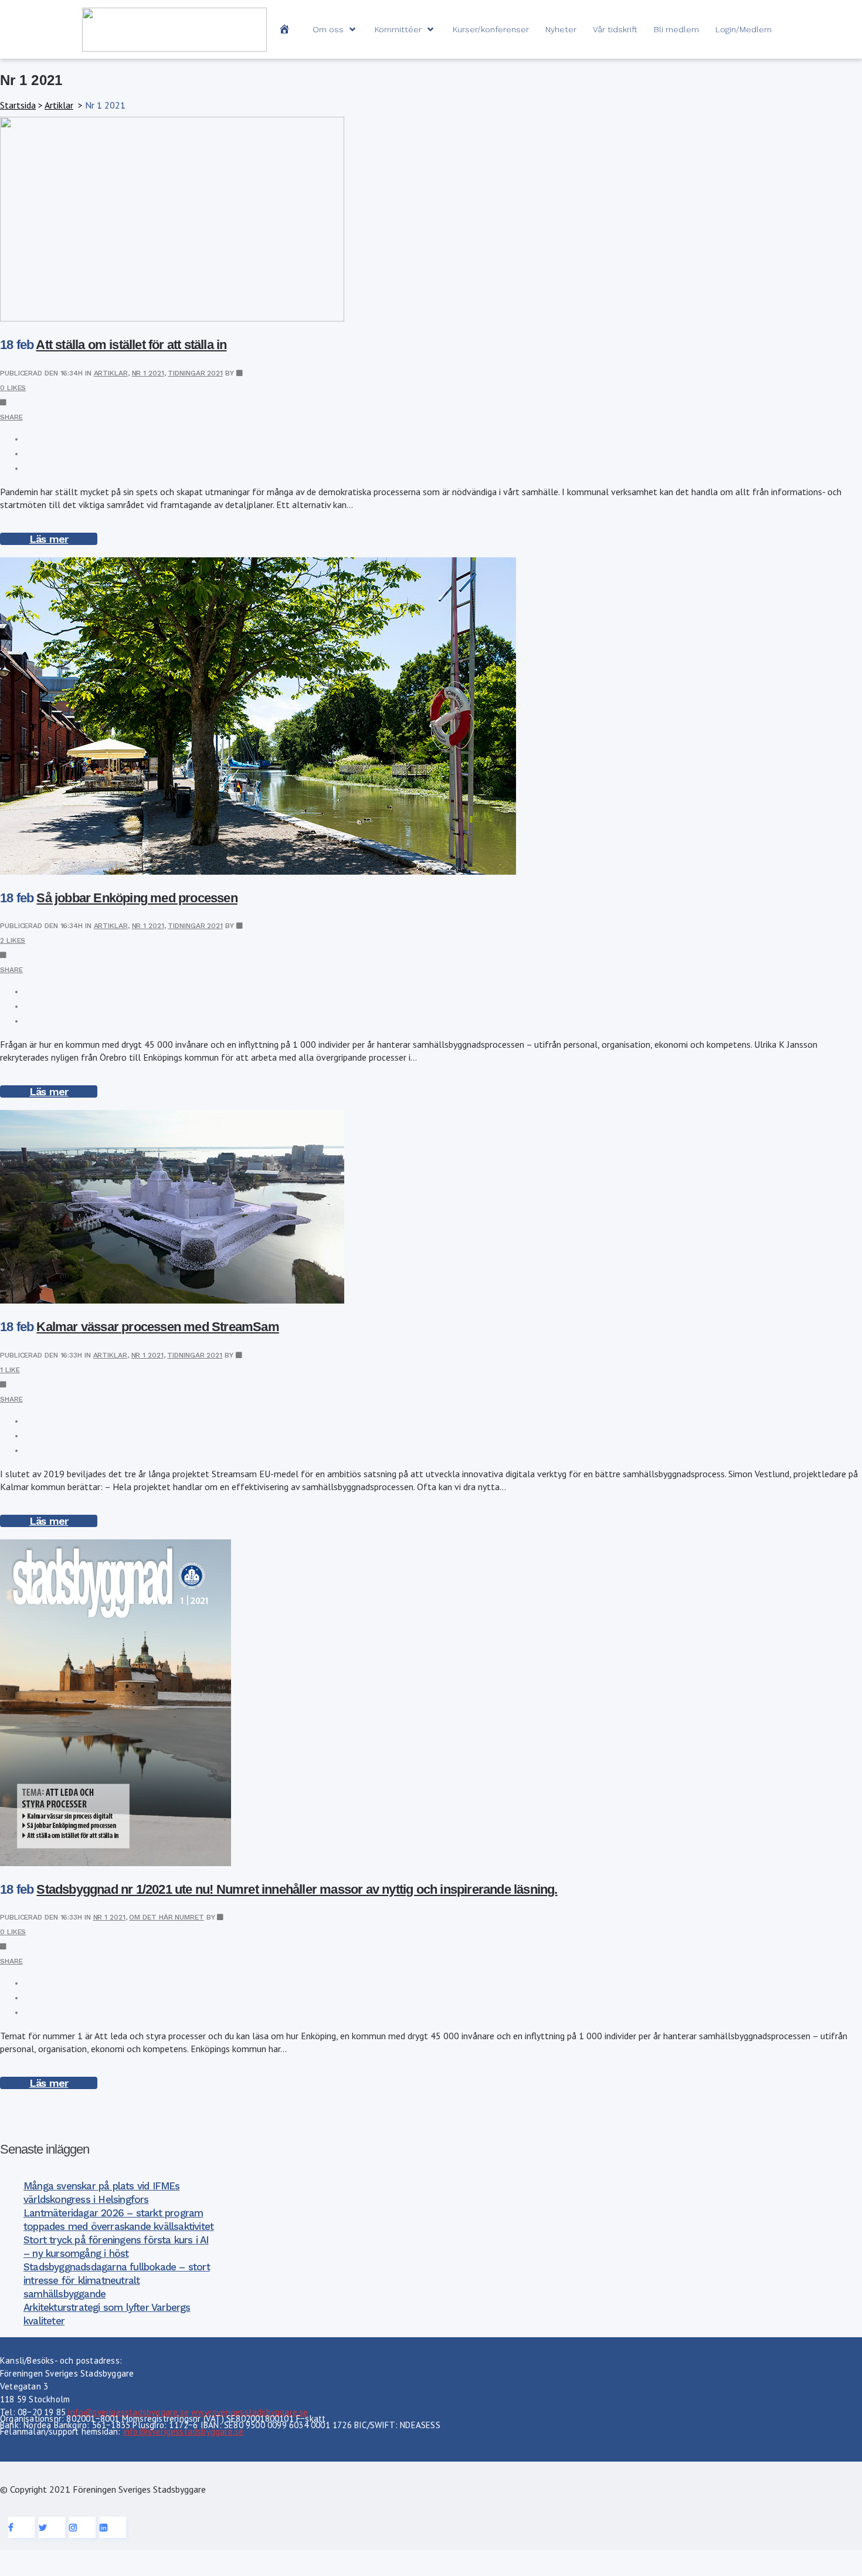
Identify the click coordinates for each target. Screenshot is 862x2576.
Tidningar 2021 (195, 373)
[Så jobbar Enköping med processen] (258, 871)
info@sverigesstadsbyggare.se (128, 2412)
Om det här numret (166, 1917)
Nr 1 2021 (148, 373)
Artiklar (59, 105)
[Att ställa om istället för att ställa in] (172, 318)
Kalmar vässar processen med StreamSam (157, 1327)
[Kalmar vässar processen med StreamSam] (172, 1300)
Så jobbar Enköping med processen (137, 898)
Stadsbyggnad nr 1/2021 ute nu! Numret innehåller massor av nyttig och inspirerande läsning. (297, 1889)
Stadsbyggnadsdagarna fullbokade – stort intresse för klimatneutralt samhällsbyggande (117, 2280)
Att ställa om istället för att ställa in (131, 345)
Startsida (18, 105)
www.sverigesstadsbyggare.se (250, 2412)
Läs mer (49, 539)
